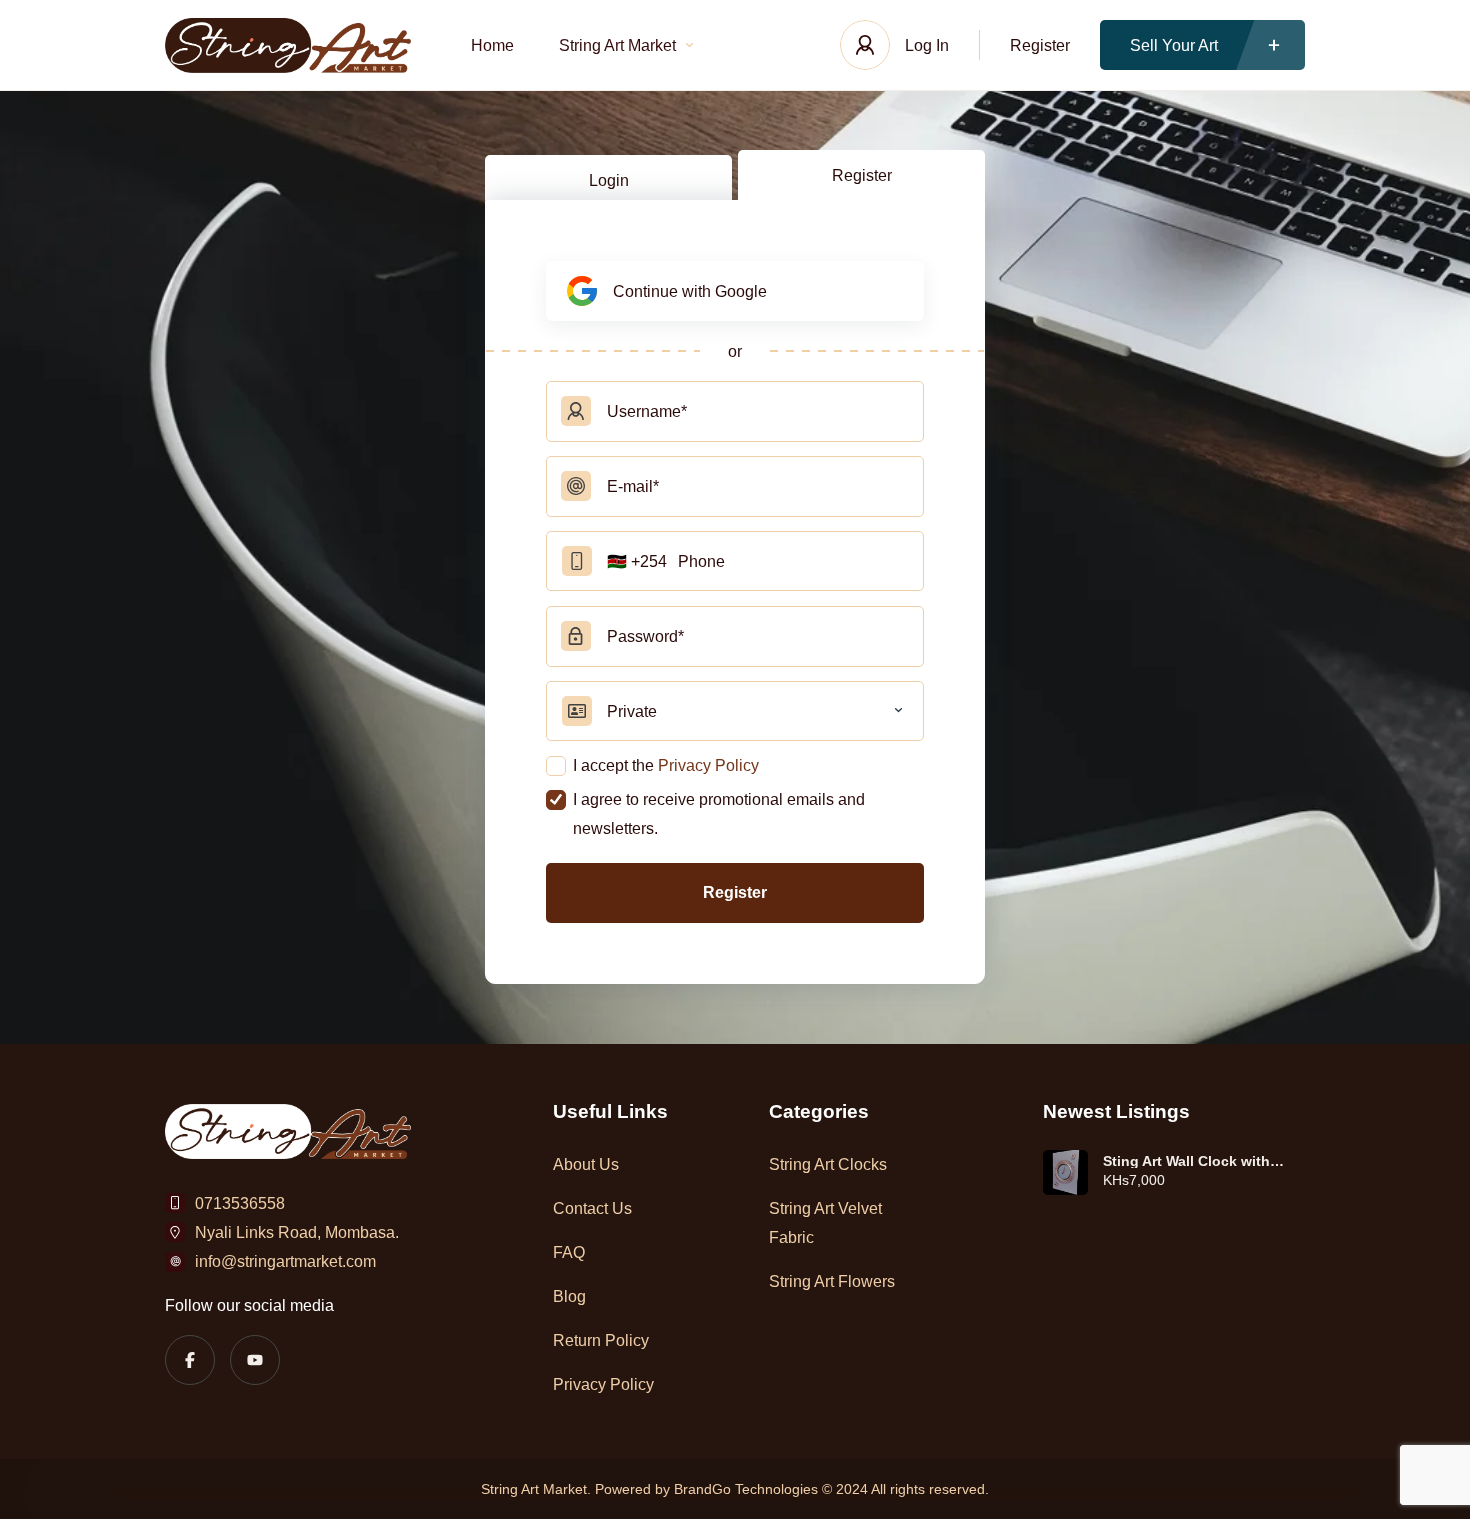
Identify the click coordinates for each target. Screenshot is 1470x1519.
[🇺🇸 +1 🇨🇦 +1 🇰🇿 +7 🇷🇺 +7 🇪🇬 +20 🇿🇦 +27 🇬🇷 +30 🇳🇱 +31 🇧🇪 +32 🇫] (735, 561)
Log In (927, 45)
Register (1040, 45)
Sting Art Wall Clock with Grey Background (1186, 1161)
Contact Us (592, 1208)
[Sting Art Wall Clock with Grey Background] (1065, 1172)
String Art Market (617, 45)
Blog (569, 1296)
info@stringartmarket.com (285, 1261)
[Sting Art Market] (288, 45)
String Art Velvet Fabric (825, 1223)
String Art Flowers (832, 1281)
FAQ (569, 1252)
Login (609, 180)
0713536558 (240, 1203)
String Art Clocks (828, 1164)
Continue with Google (690, 291)
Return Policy (601, 1340)
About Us (586, 1164)
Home (492, 45)
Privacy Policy (708, 765)
